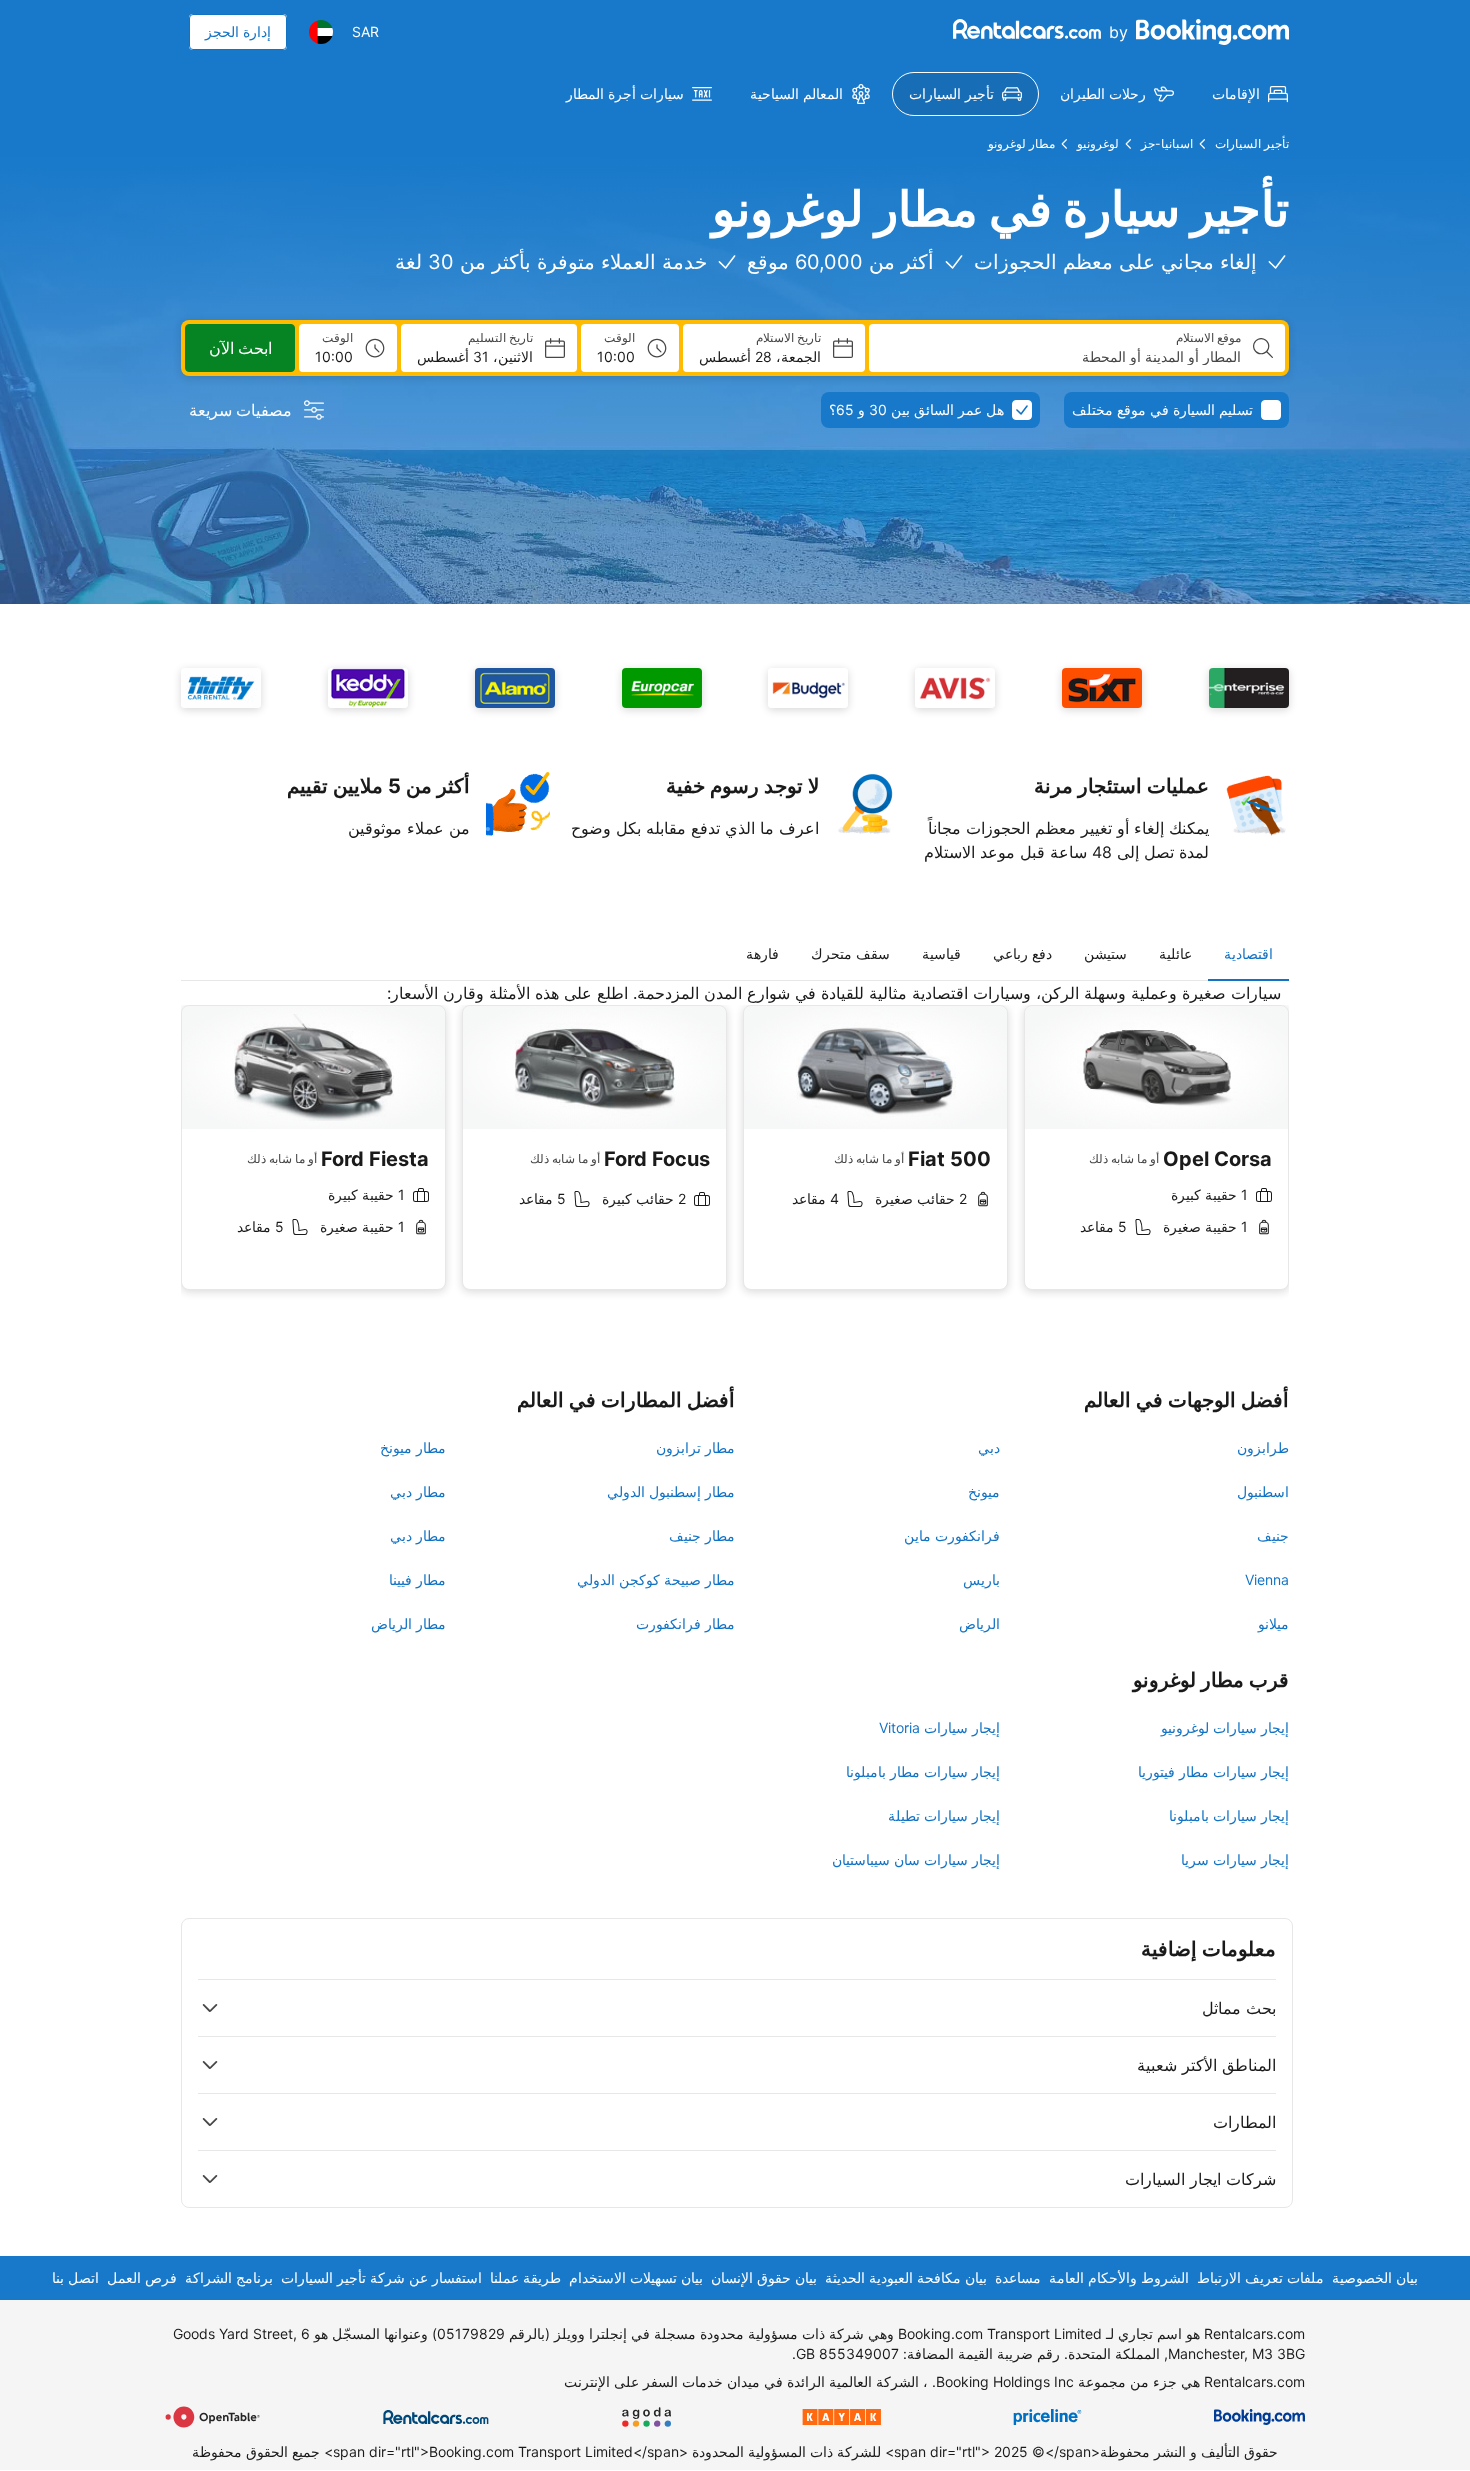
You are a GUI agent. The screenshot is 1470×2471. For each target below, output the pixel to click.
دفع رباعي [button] (1022, 953)
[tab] (1248, 954)
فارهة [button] (762, 953)
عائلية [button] (1175, 953)
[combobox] (1063, 357)
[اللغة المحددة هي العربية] (321, 32)
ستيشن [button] (1105, 953)
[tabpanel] (735, 1151)
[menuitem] (1250, 94)
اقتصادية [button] (1248, 953)
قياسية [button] (941, 953)
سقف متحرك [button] (850, 953)
